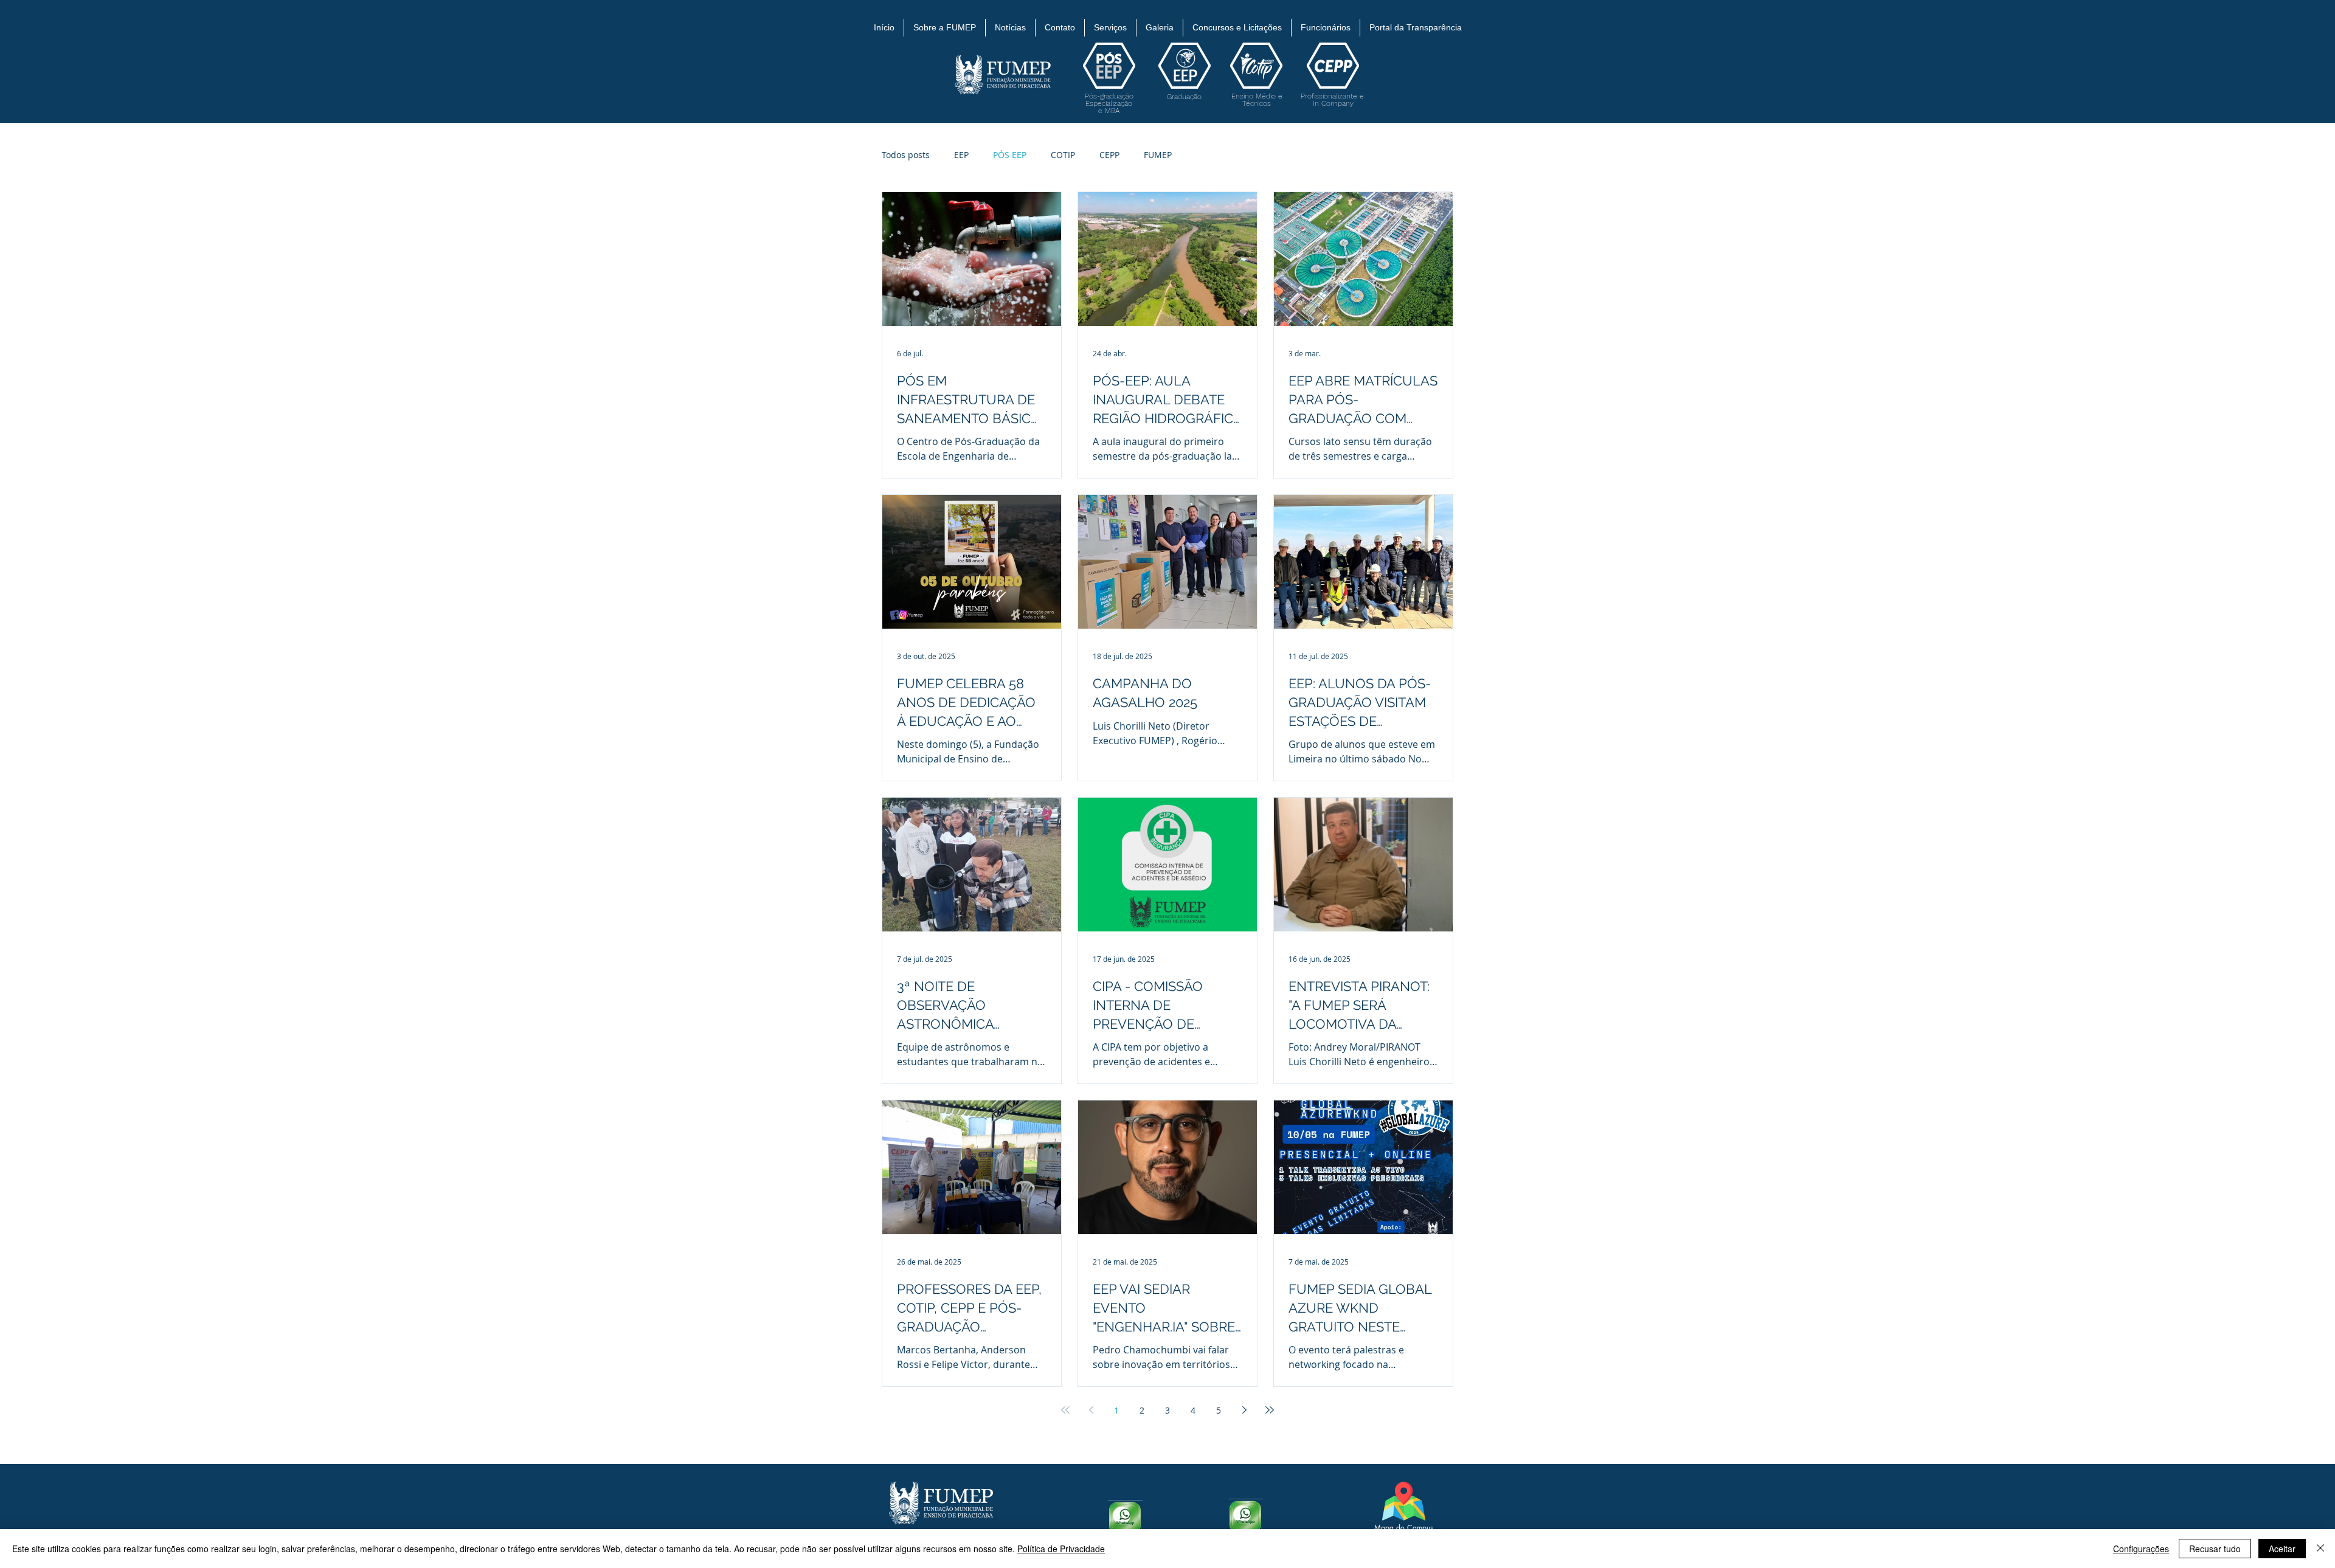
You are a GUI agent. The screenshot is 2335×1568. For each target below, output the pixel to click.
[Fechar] (2320, 1549)
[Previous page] (1091, 1410)
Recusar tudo (2215, 1549)
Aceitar (2282, 1549)
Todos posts (906, 155)
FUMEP (1158, 155)
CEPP (1109, 155)
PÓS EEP (1010, 155)
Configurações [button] (2141, 1549)
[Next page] (1244, 1410)
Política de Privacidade (1061, 1549)
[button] (945, 28)
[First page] (1065, 1410)
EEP (961, 155)
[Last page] (1270, 1410)
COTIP (1063, 155)
